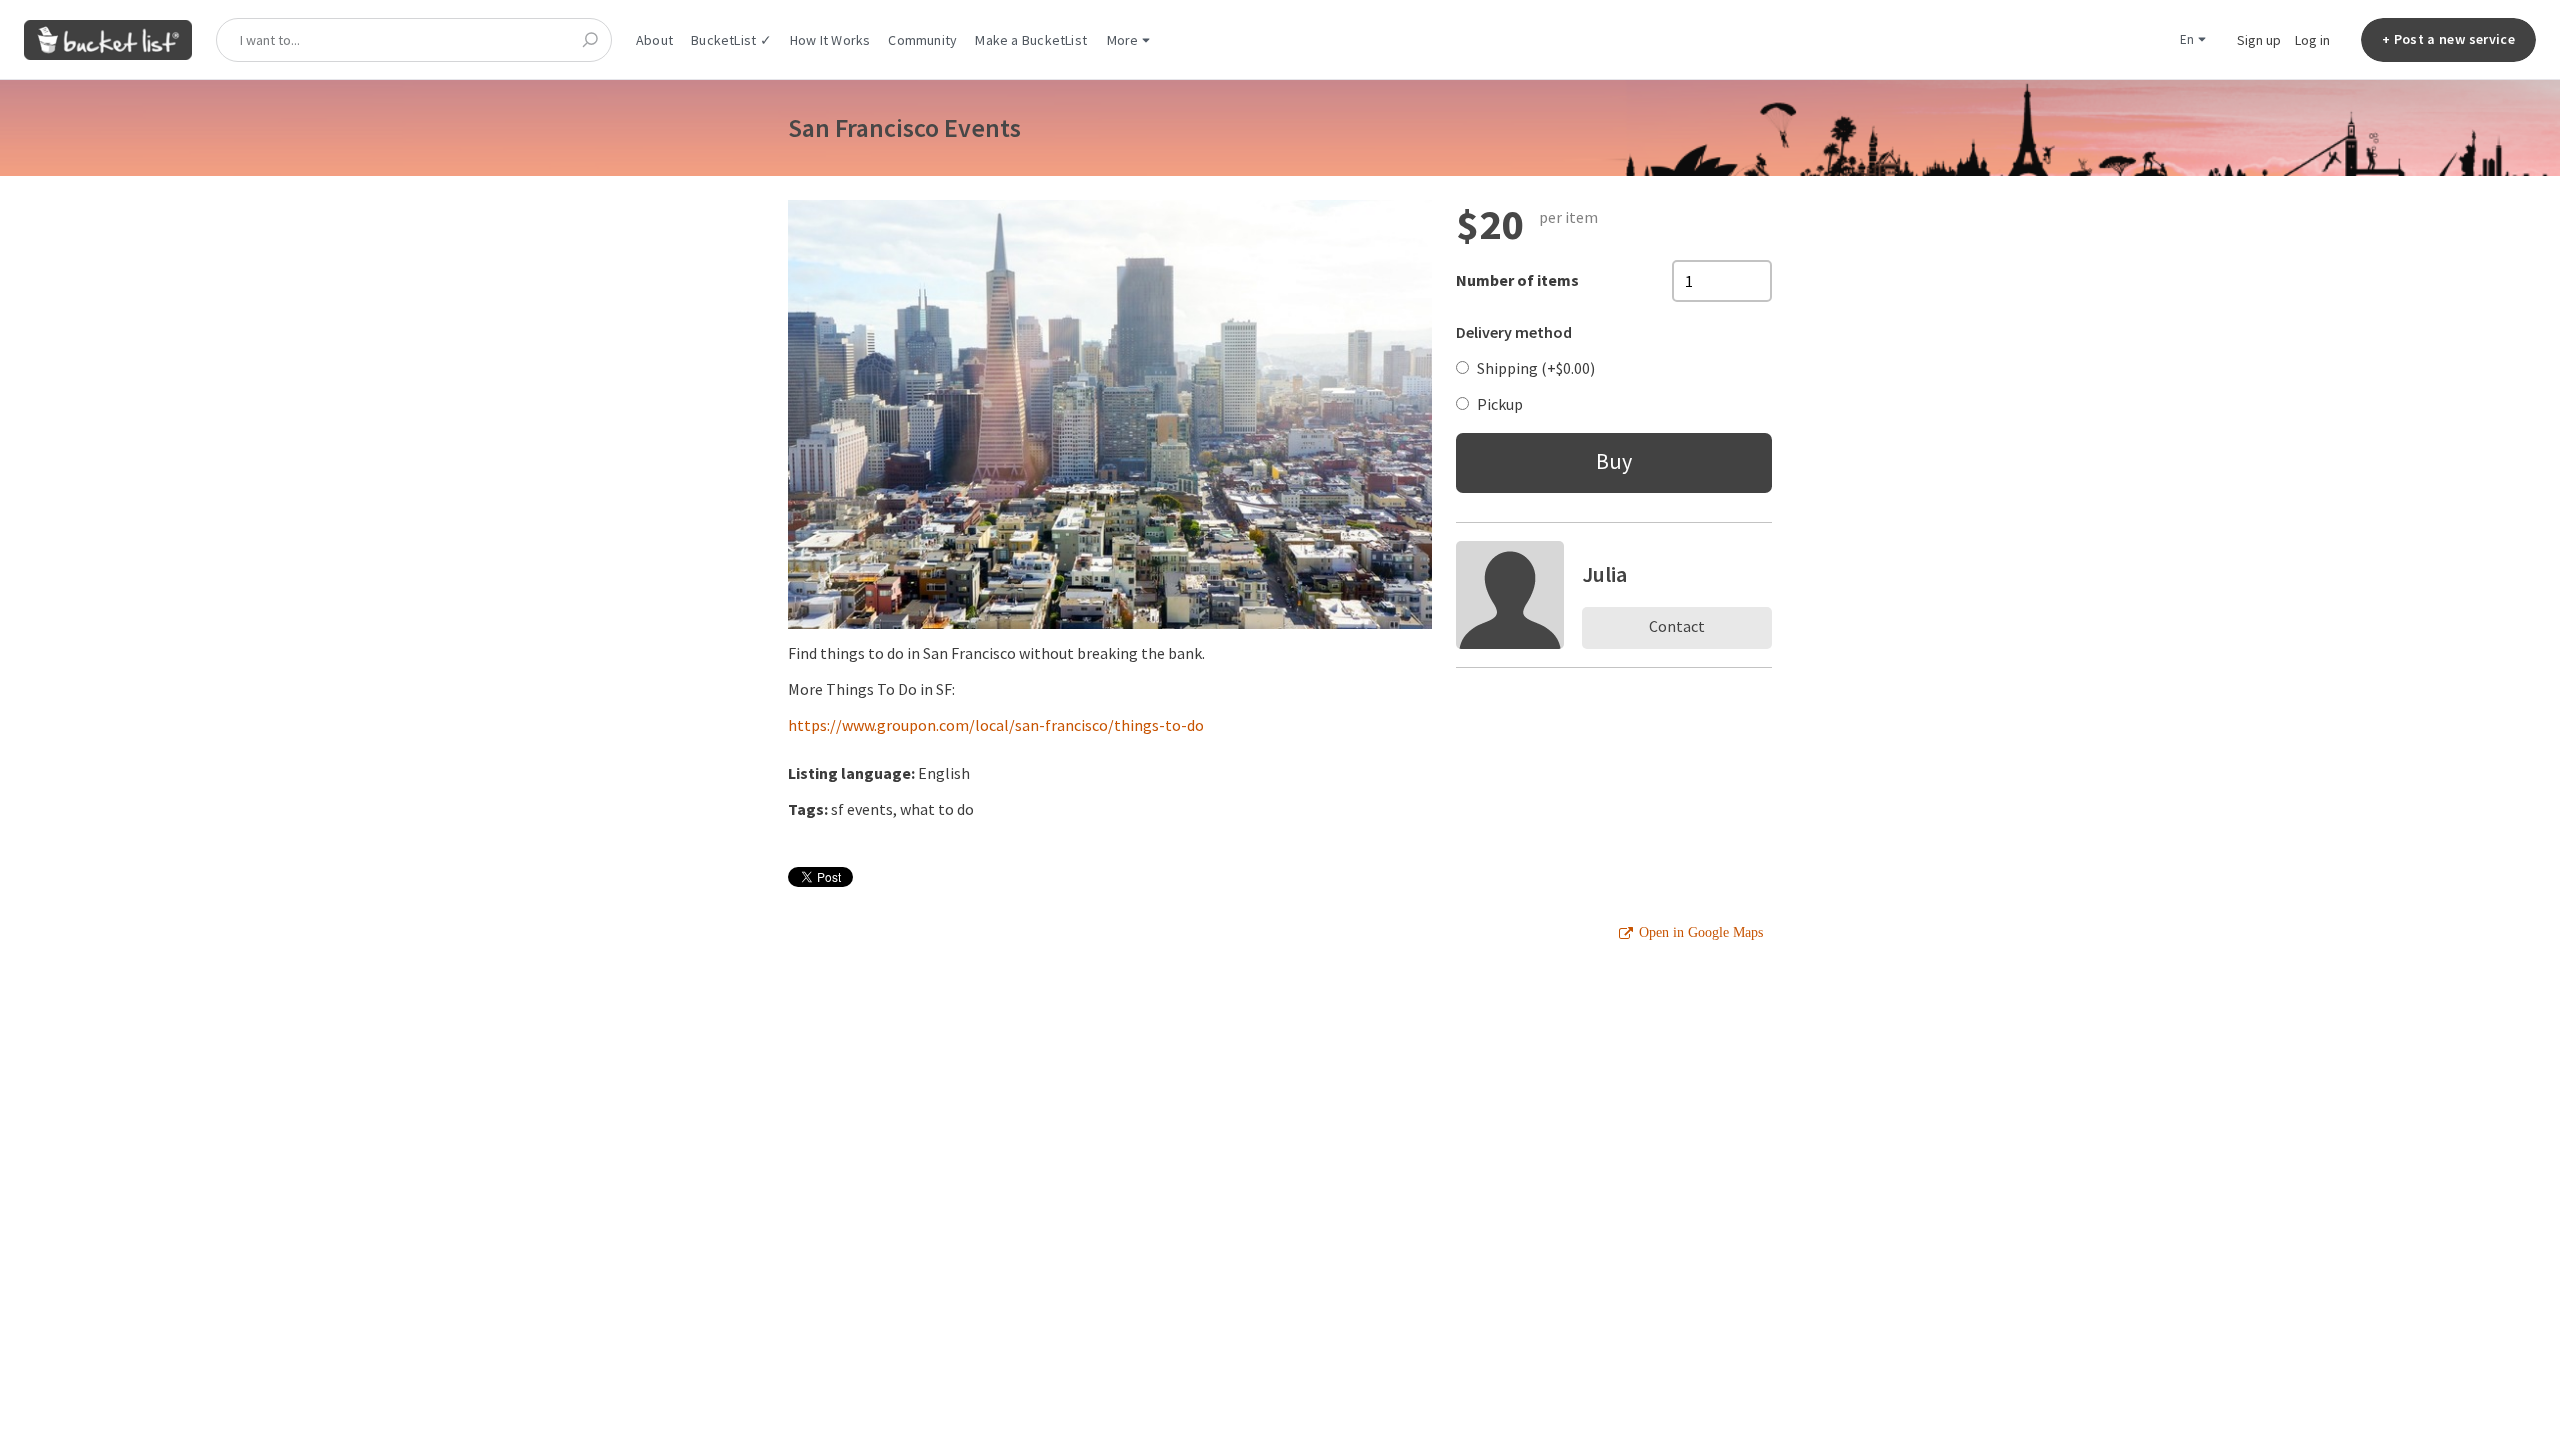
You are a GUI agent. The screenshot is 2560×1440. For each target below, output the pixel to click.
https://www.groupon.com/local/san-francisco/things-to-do (996, 725)
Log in (2312, 40)
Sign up (2259, 40)
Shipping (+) (1536, 368)
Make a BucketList (1031, 40)
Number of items (1517, 280)
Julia (1604, 574)
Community (922, 40)
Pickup (1500, 404)
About (654, 40)
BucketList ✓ (731, 40)
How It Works (830, 40)
